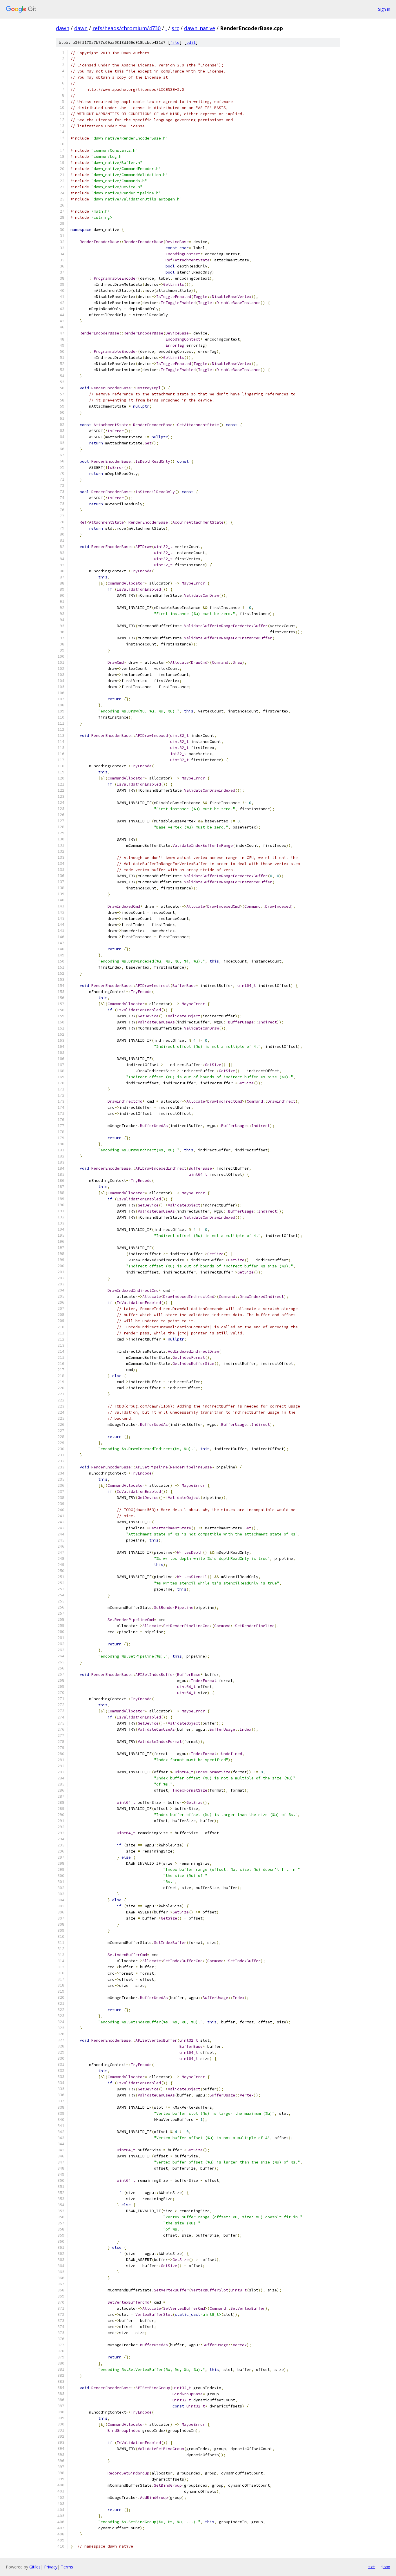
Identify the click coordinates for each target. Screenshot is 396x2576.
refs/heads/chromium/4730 (127, 28)
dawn (63, 28)
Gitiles (35, 2567)
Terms (67, 2567)
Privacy (51, 2567)
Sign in (384, 9)
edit (191, 42)
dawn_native (200, 28)
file (175, 42)
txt (372, 2567)
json (386, 2567)
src (175, 28)
